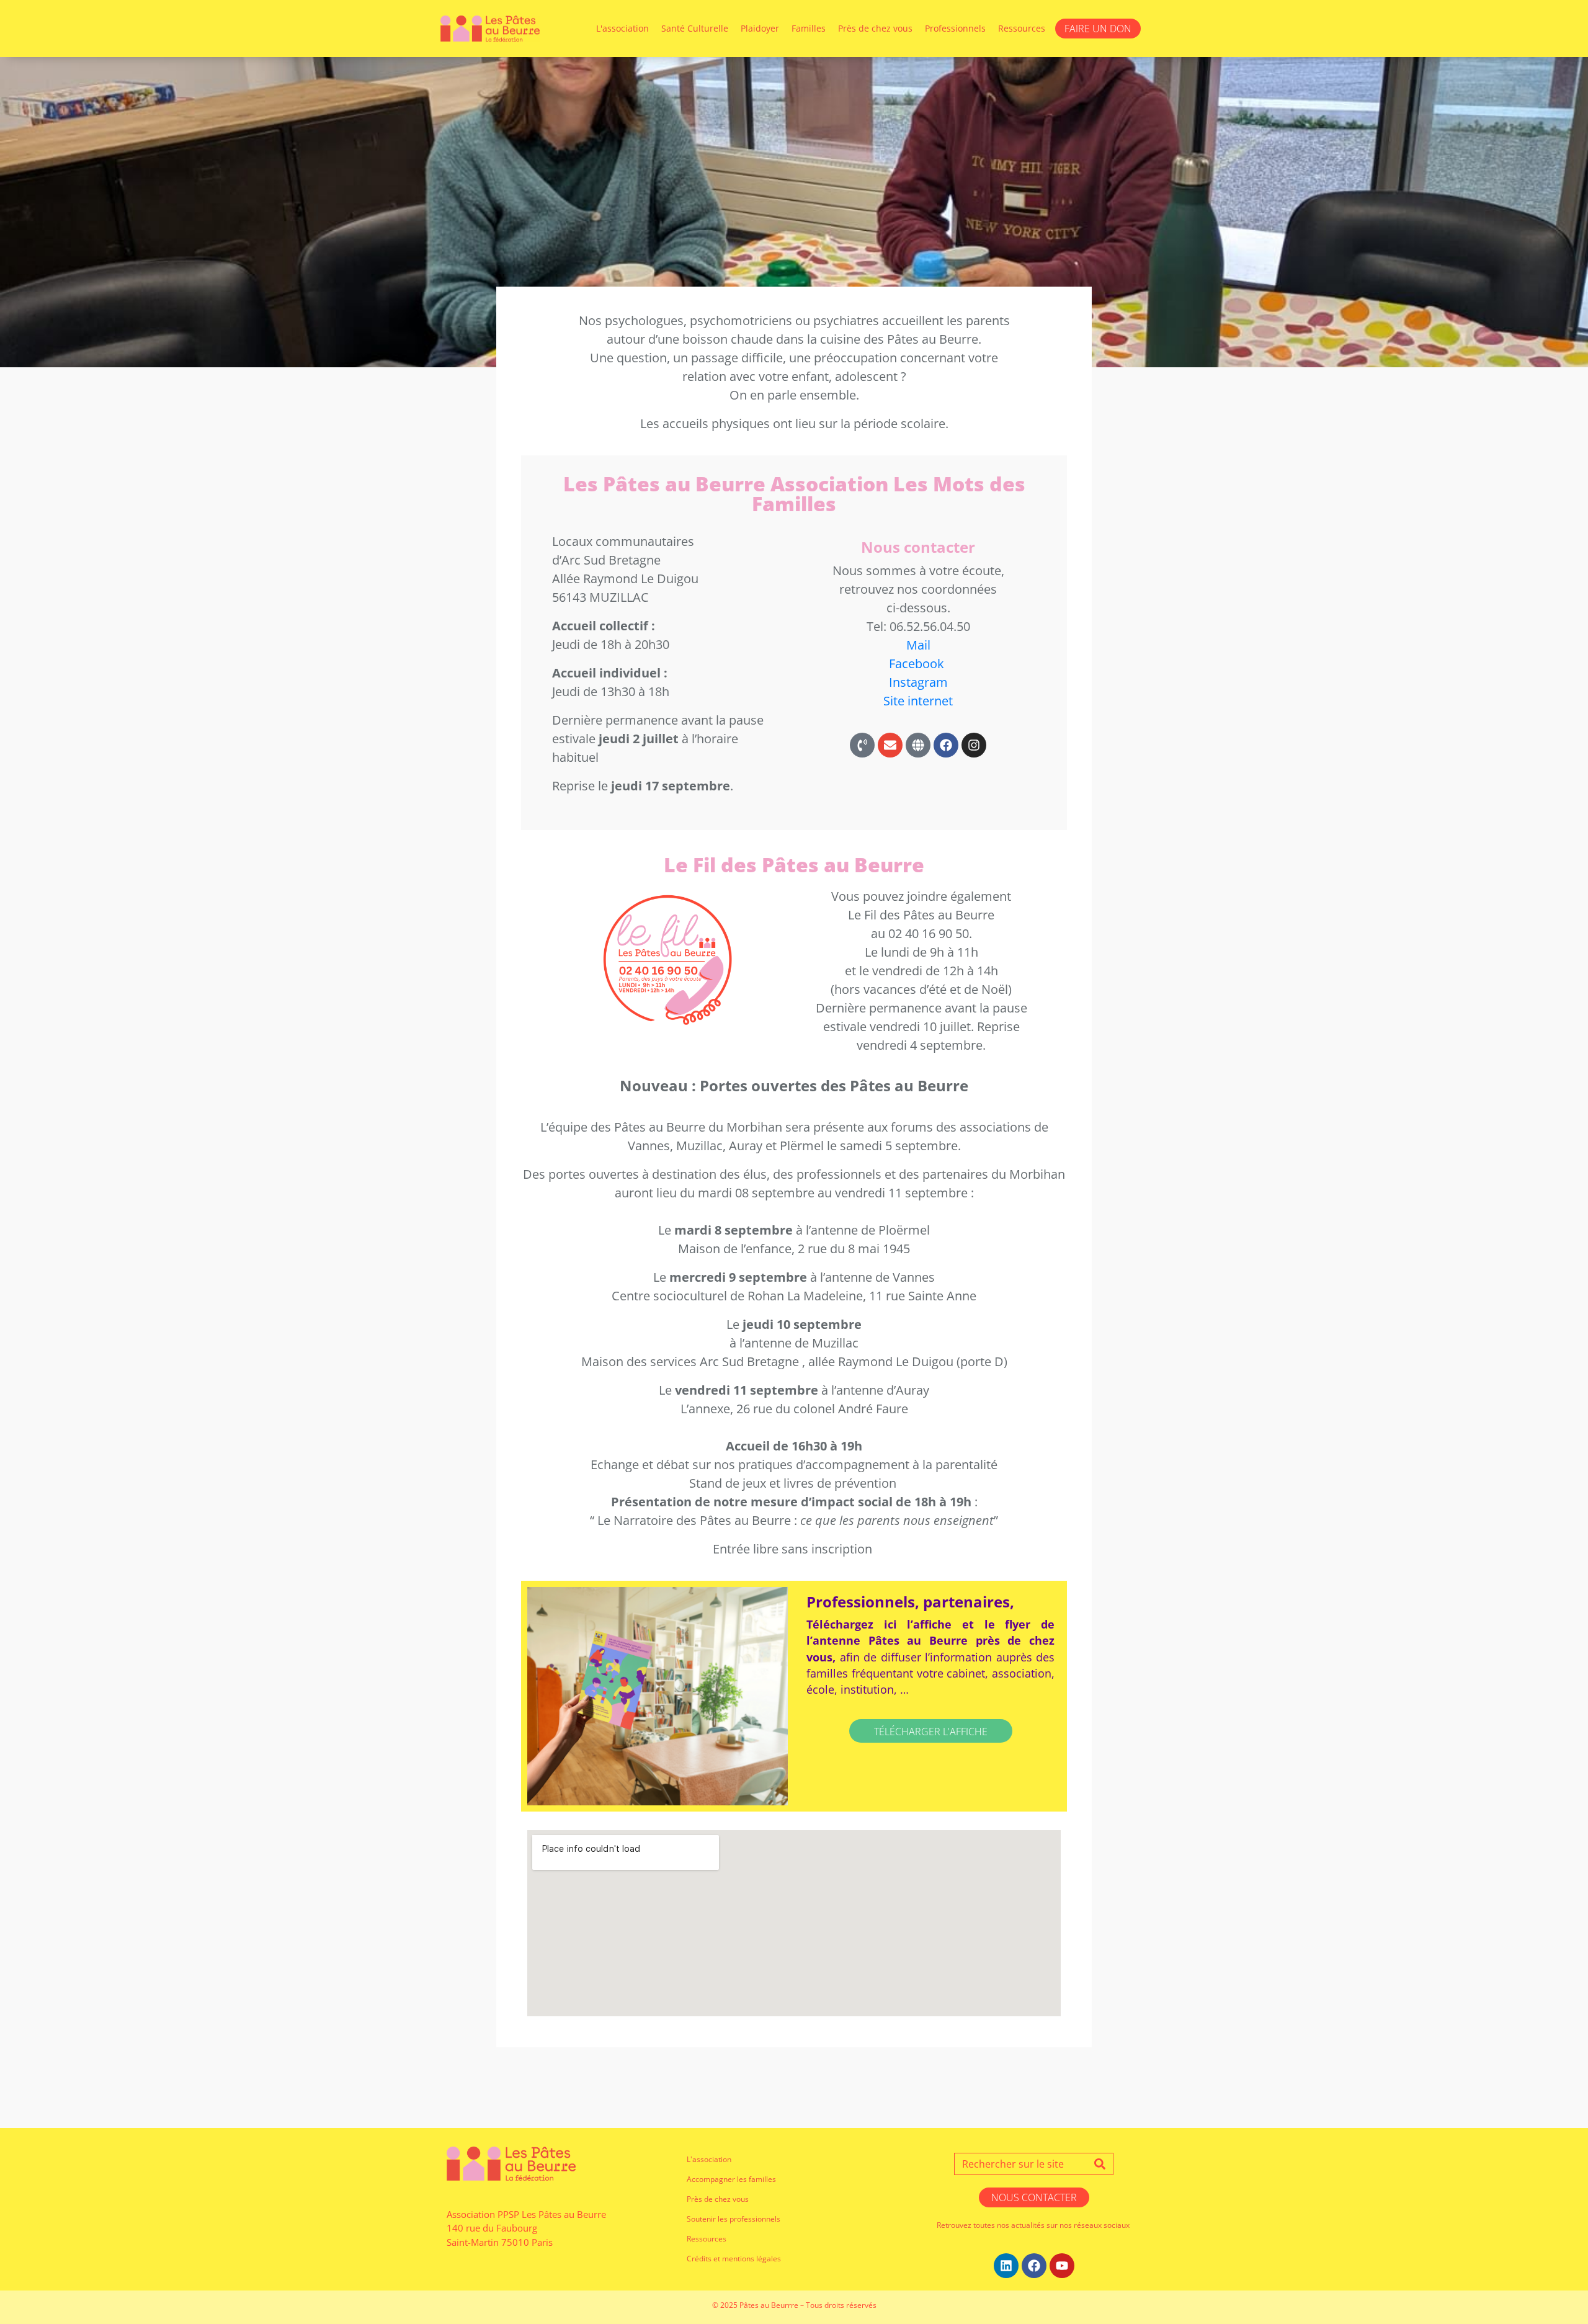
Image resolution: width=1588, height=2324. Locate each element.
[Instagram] (974, 745)
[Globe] (918, 745)
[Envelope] (890, 745)
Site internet (918, 701)
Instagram (918, 682)
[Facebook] (946, 745)
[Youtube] (1062, 2266)
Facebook (917, 664)
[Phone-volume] (862, 745)
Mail (918, 645)
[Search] (1100, 2164)
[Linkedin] (1006, 2266)
